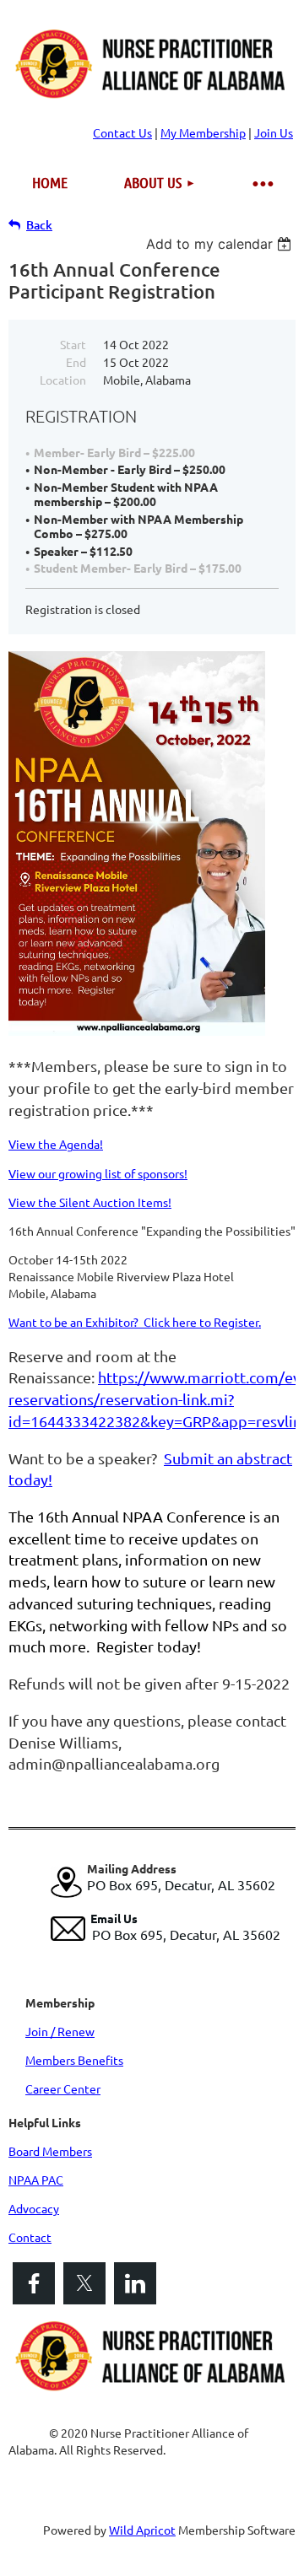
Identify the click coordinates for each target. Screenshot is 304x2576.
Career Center (63, 2088)
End (76, 362)
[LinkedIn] (135, 2283)
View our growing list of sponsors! (98, 1173)
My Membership (203, 132)
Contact (30, 2237)
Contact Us (122, 132)
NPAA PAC (36, 2180)
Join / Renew (60, 2031)
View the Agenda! (56, 1144)
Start (73, 344)
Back (39, 225)
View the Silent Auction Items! (90, 1202)
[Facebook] (34, 2283)
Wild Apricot (142, 2530)
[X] (84, 2283)
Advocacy (34, 2208)
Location (63, 380)
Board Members (50, 2151)
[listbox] (221, 244)
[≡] (262, 183)
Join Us (274, 132)
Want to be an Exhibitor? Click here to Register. (135, 1322)
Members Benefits (74, 2060)
